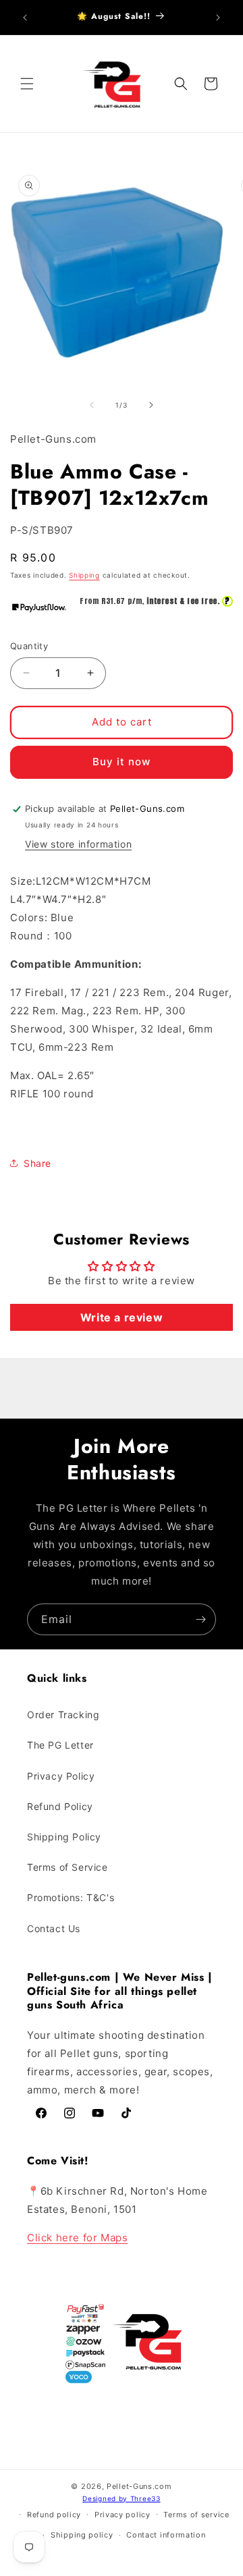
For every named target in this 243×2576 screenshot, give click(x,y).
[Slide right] (151, 405)
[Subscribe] (200, 1619)
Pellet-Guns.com (139, 2486)
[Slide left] (92, 405)
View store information (78, 844)
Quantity (29, 646)
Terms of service (196, 2515)
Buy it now (122, 762)
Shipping (84, 575)
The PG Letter (60, 1745)
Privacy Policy (61, 1776)
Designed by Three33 (121, 2498)
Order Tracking (63, 1715)
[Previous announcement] (25, 18)
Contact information (166, 2535)
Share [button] (37, 1163)
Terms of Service (67, 1867)
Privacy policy (123, 2515)
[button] (27, 84)
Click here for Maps (77, 2238)
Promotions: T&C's (71, 1897)
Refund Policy (60, 1806)
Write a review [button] (122, 1317)
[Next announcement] (218, 18)
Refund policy (54, 2515)
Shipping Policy (64, 1837)
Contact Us (54, 1928)
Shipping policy (82, 2535)
